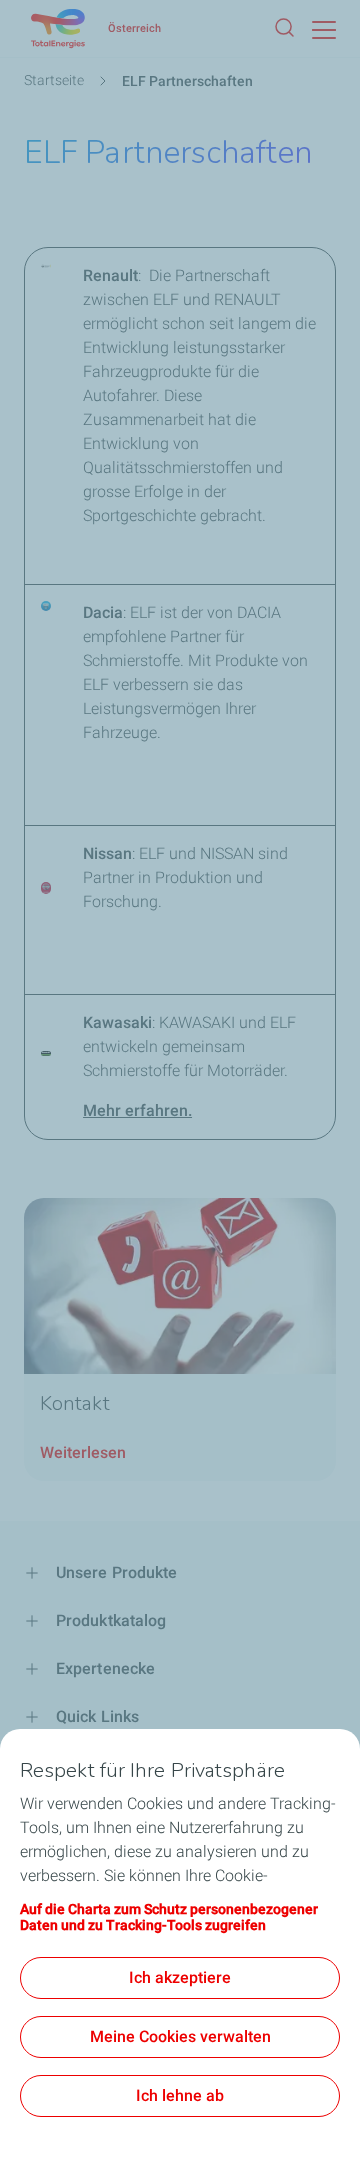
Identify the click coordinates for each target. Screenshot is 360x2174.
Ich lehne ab (180, 2095)
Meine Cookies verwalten (180, 2036)
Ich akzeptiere (180, 1977)
